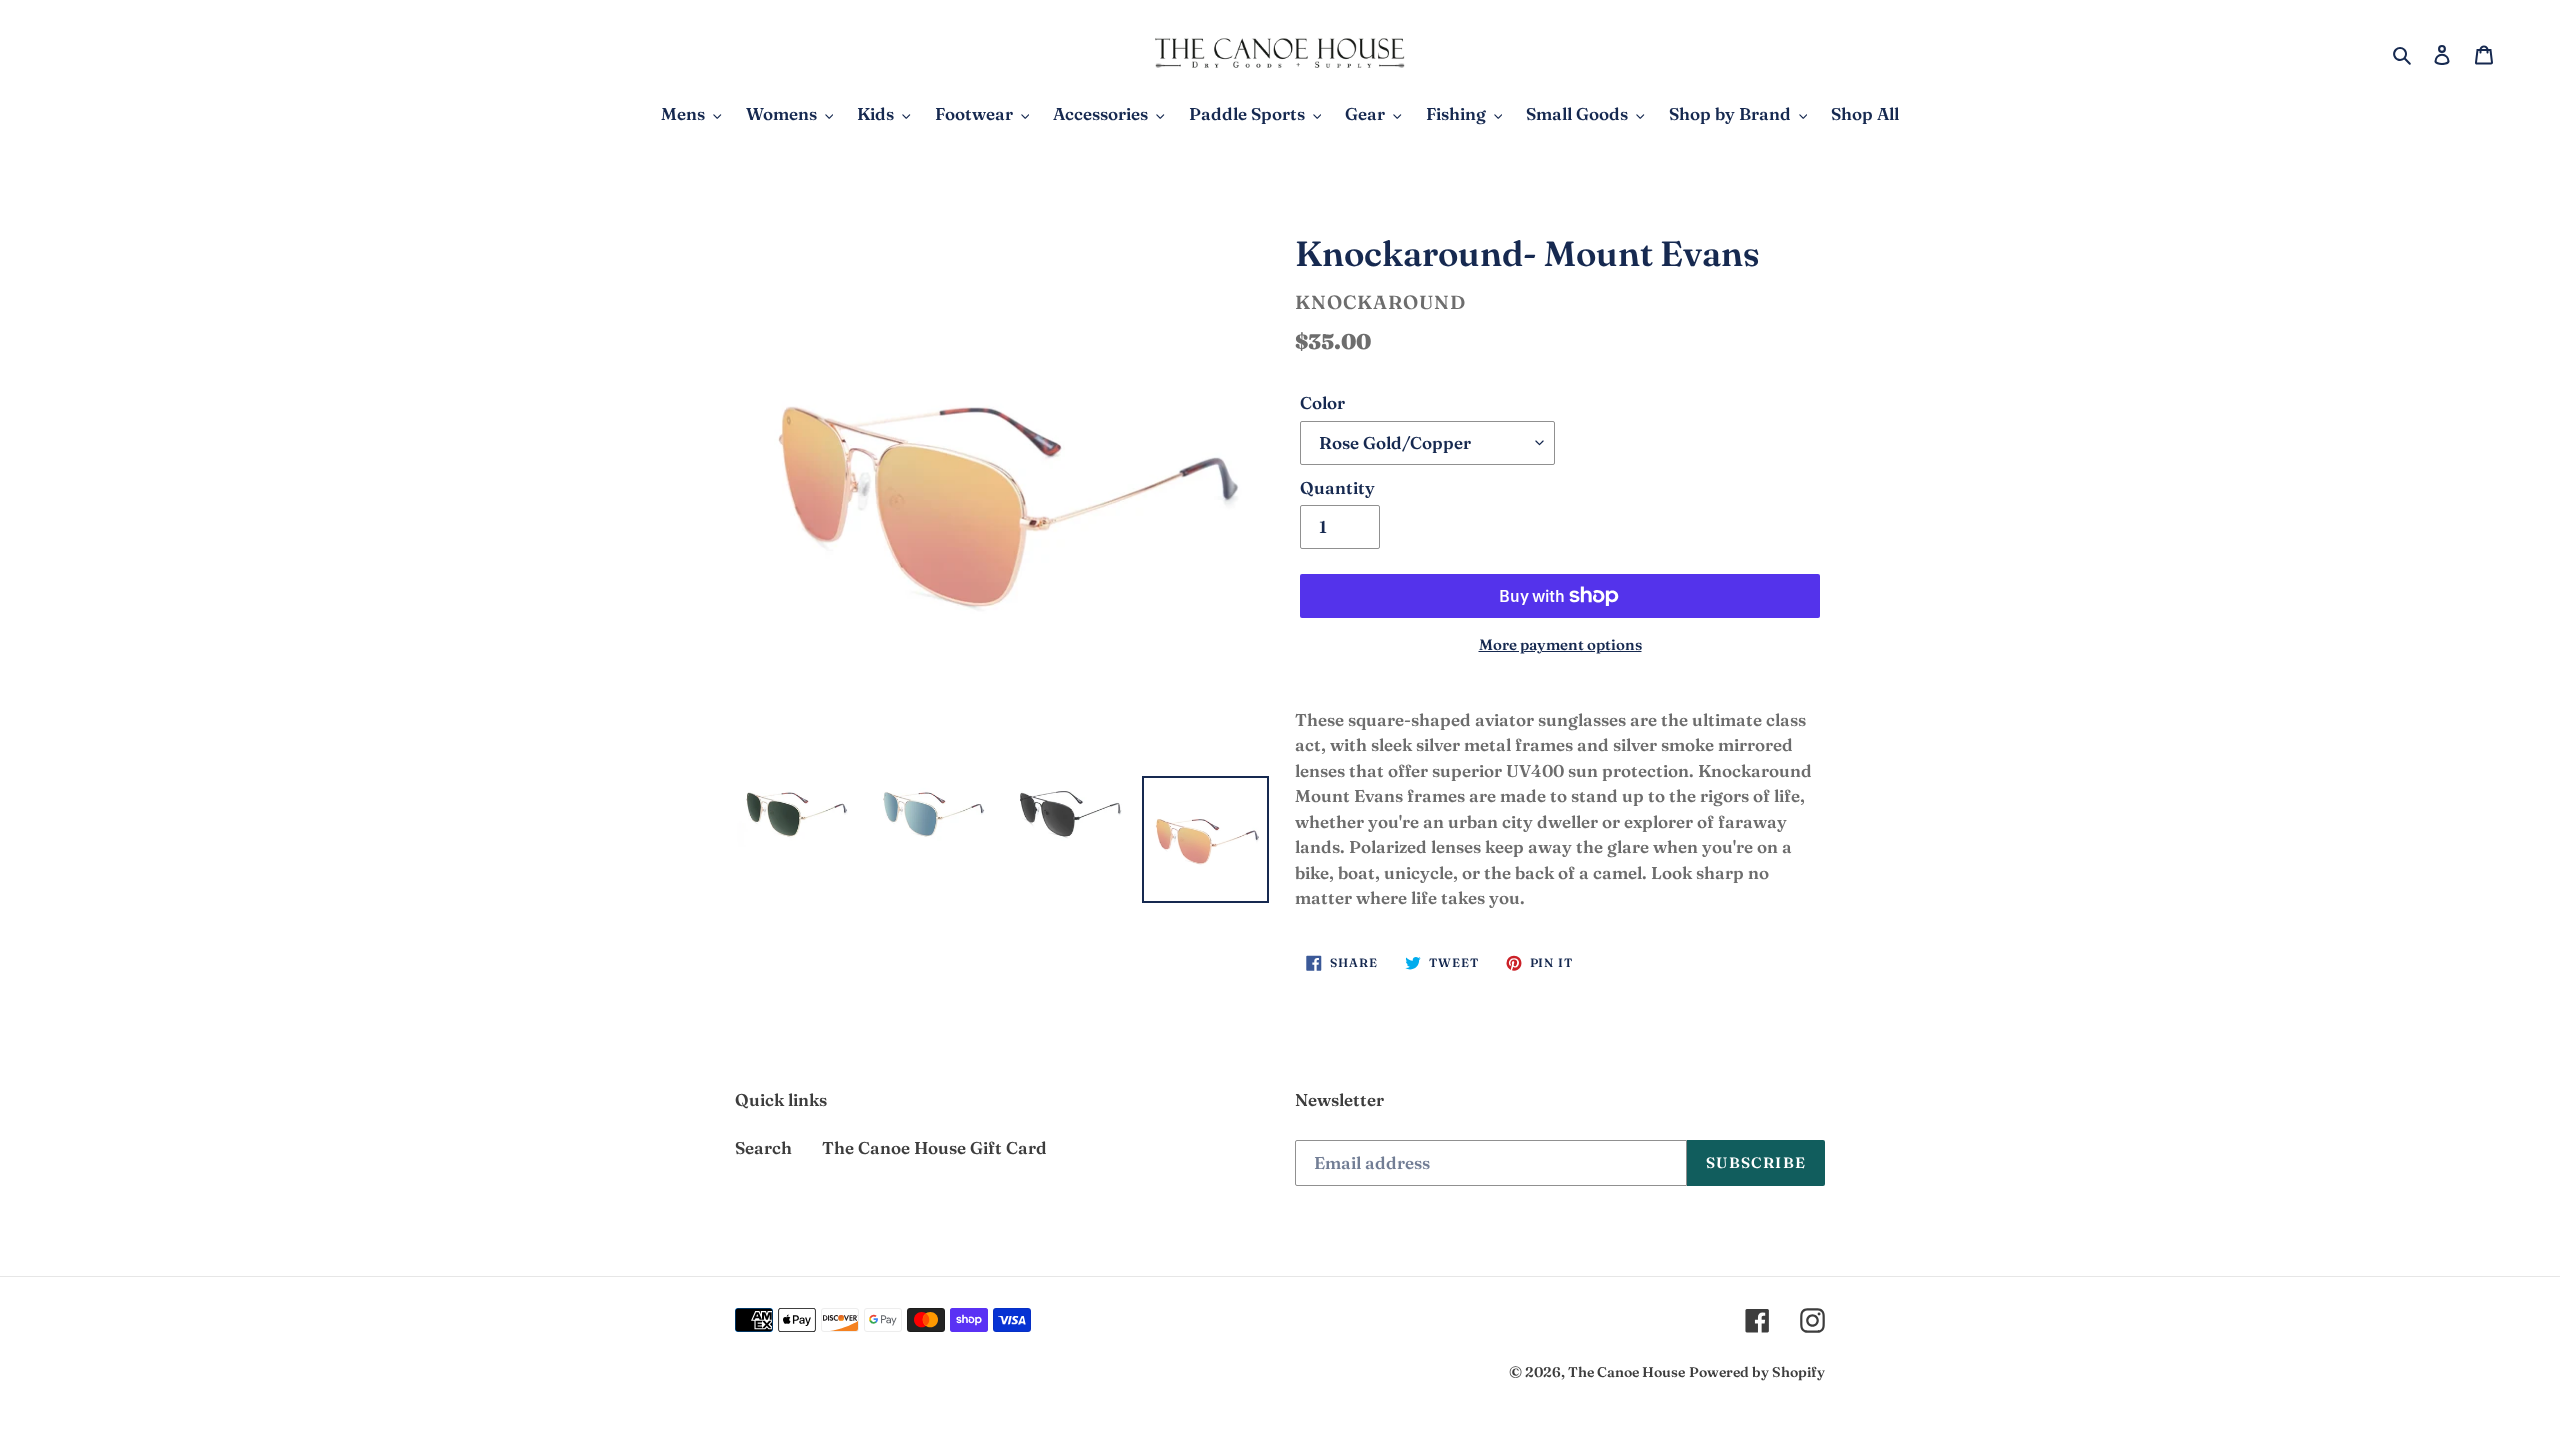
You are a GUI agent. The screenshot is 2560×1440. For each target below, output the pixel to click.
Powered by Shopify (1757, 1372)
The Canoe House (1626, 1372)
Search (763, 1147)
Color (1322, 402)
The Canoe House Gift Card (934, 1147)
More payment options (1560, 644)
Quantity (1337, 487)
